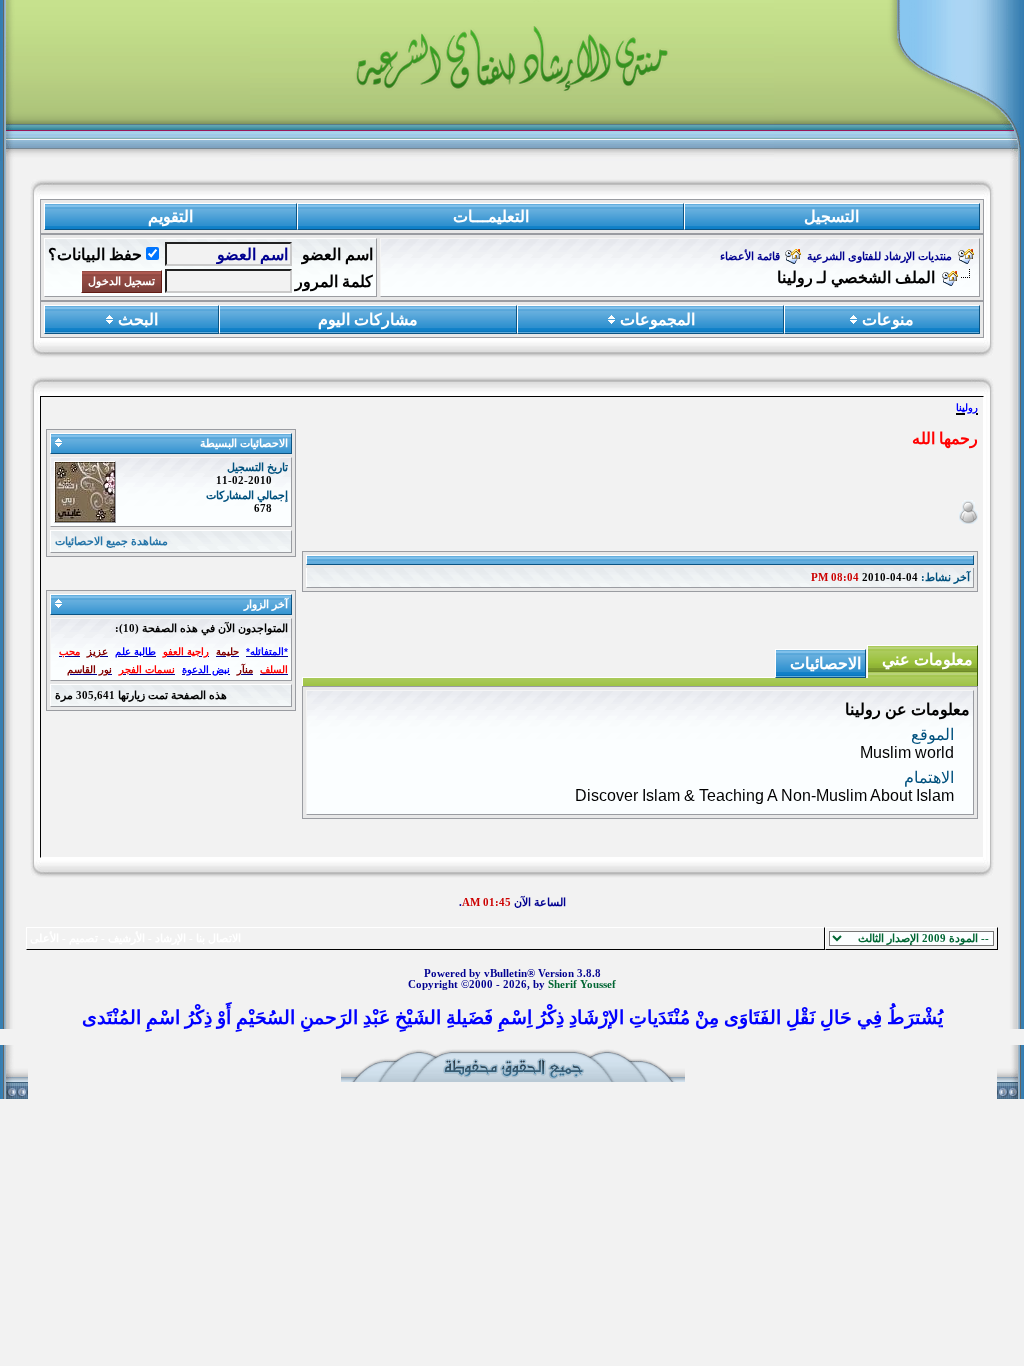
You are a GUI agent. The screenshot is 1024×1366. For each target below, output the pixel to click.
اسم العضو (337, 254)
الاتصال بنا (218, 938)
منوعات (888, 319)
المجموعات (657, 319)
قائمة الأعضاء (750, 256)
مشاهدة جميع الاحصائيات (111, 541)
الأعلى (44, 938)
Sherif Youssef (582, 984)
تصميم (83, 938)
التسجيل (831, 216)
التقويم (170, 216)
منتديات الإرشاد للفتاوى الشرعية (879, 256)
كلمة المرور (334, 281)
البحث (138, 319)
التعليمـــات (491, 216)
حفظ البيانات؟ (95, 254)
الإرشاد (170, 938)
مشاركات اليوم (368, 319)
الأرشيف (126, 938)
